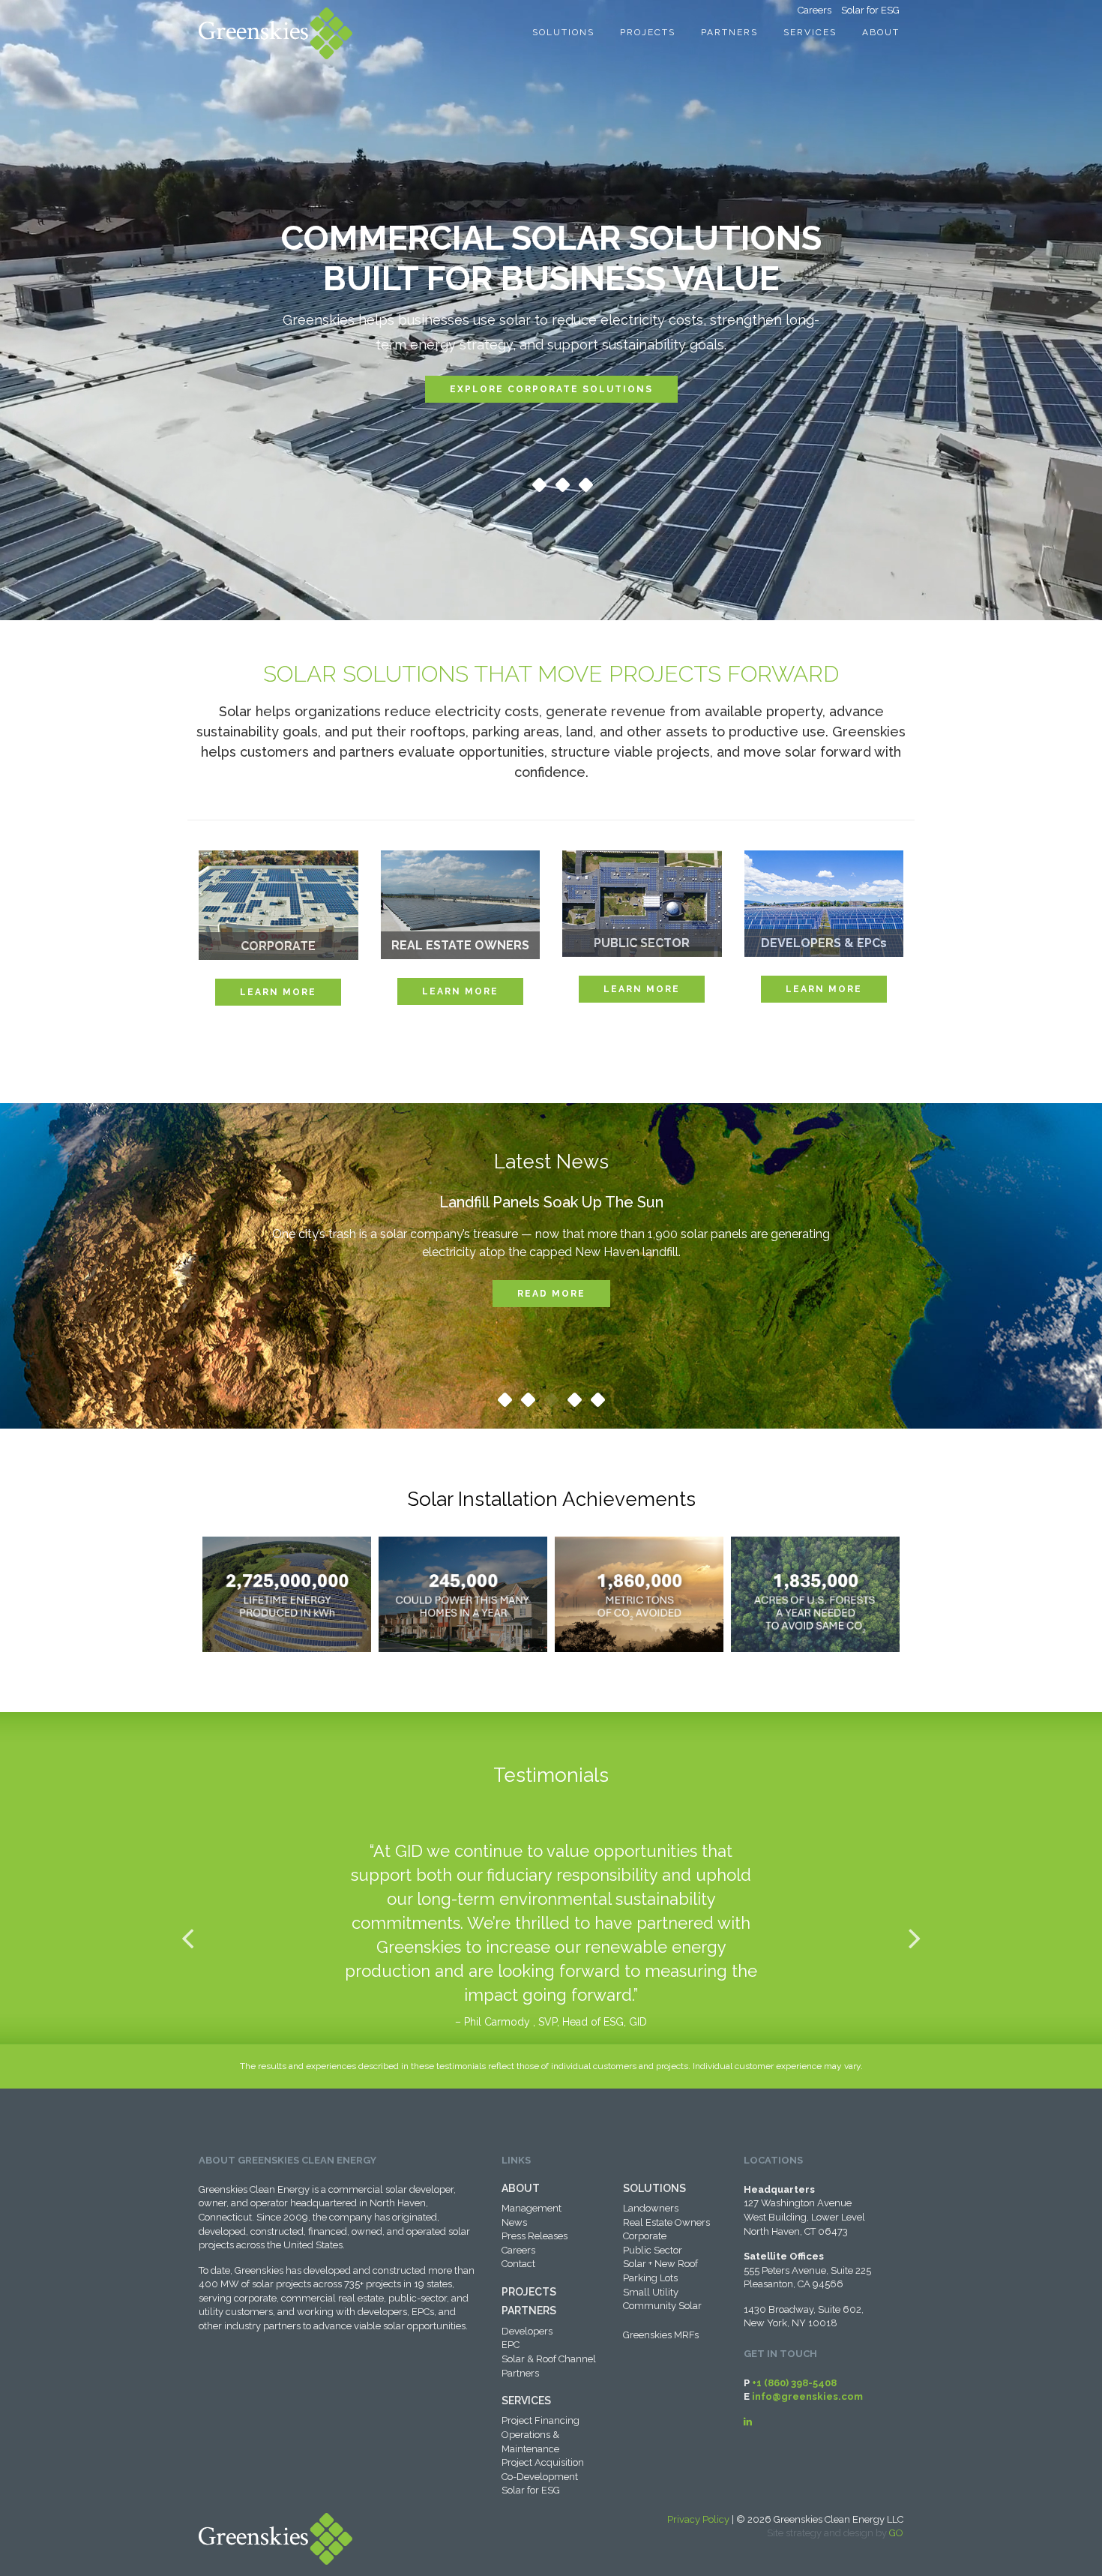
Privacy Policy (698, 2519)
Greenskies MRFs (661, 2335)
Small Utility (651, 2292)
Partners (729, 32)
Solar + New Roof (660, 2264)
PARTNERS (529, 2311)
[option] (551, 320)
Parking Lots (650, 2278)
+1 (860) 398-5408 (794, 2383)
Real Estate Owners (666, 2222)
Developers (527, 2331)
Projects (648, 32)
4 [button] (585, 487)
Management (532, 2208)
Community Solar (662, 2306)
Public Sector (653, 2250)
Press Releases (535, 2236)
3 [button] (562, 487)
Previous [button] (187, 1938)
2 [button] (539, 487)
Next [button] (915, 1938)
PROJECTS (529, 2292)
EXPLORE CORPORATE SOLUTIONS (551, 389)
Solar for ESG (870, 10)
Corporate (645, 2236)
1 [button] (516, 487)
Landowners (651, 2208)
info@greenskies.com (807, 2396)
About (881, 32)
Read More (551, 1294)
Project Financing (541, 2420)
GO (896, 2533)
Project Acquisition (543, 2462)
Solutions (563, 32)
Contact (518, 2264)
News (514, 2222)
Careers (815, 10)
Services (810, 32)
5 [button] (597, 1402)
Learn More (278, 992)
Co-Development (540, 2477)
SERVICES (526, 2401)
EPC (511, 2345)
